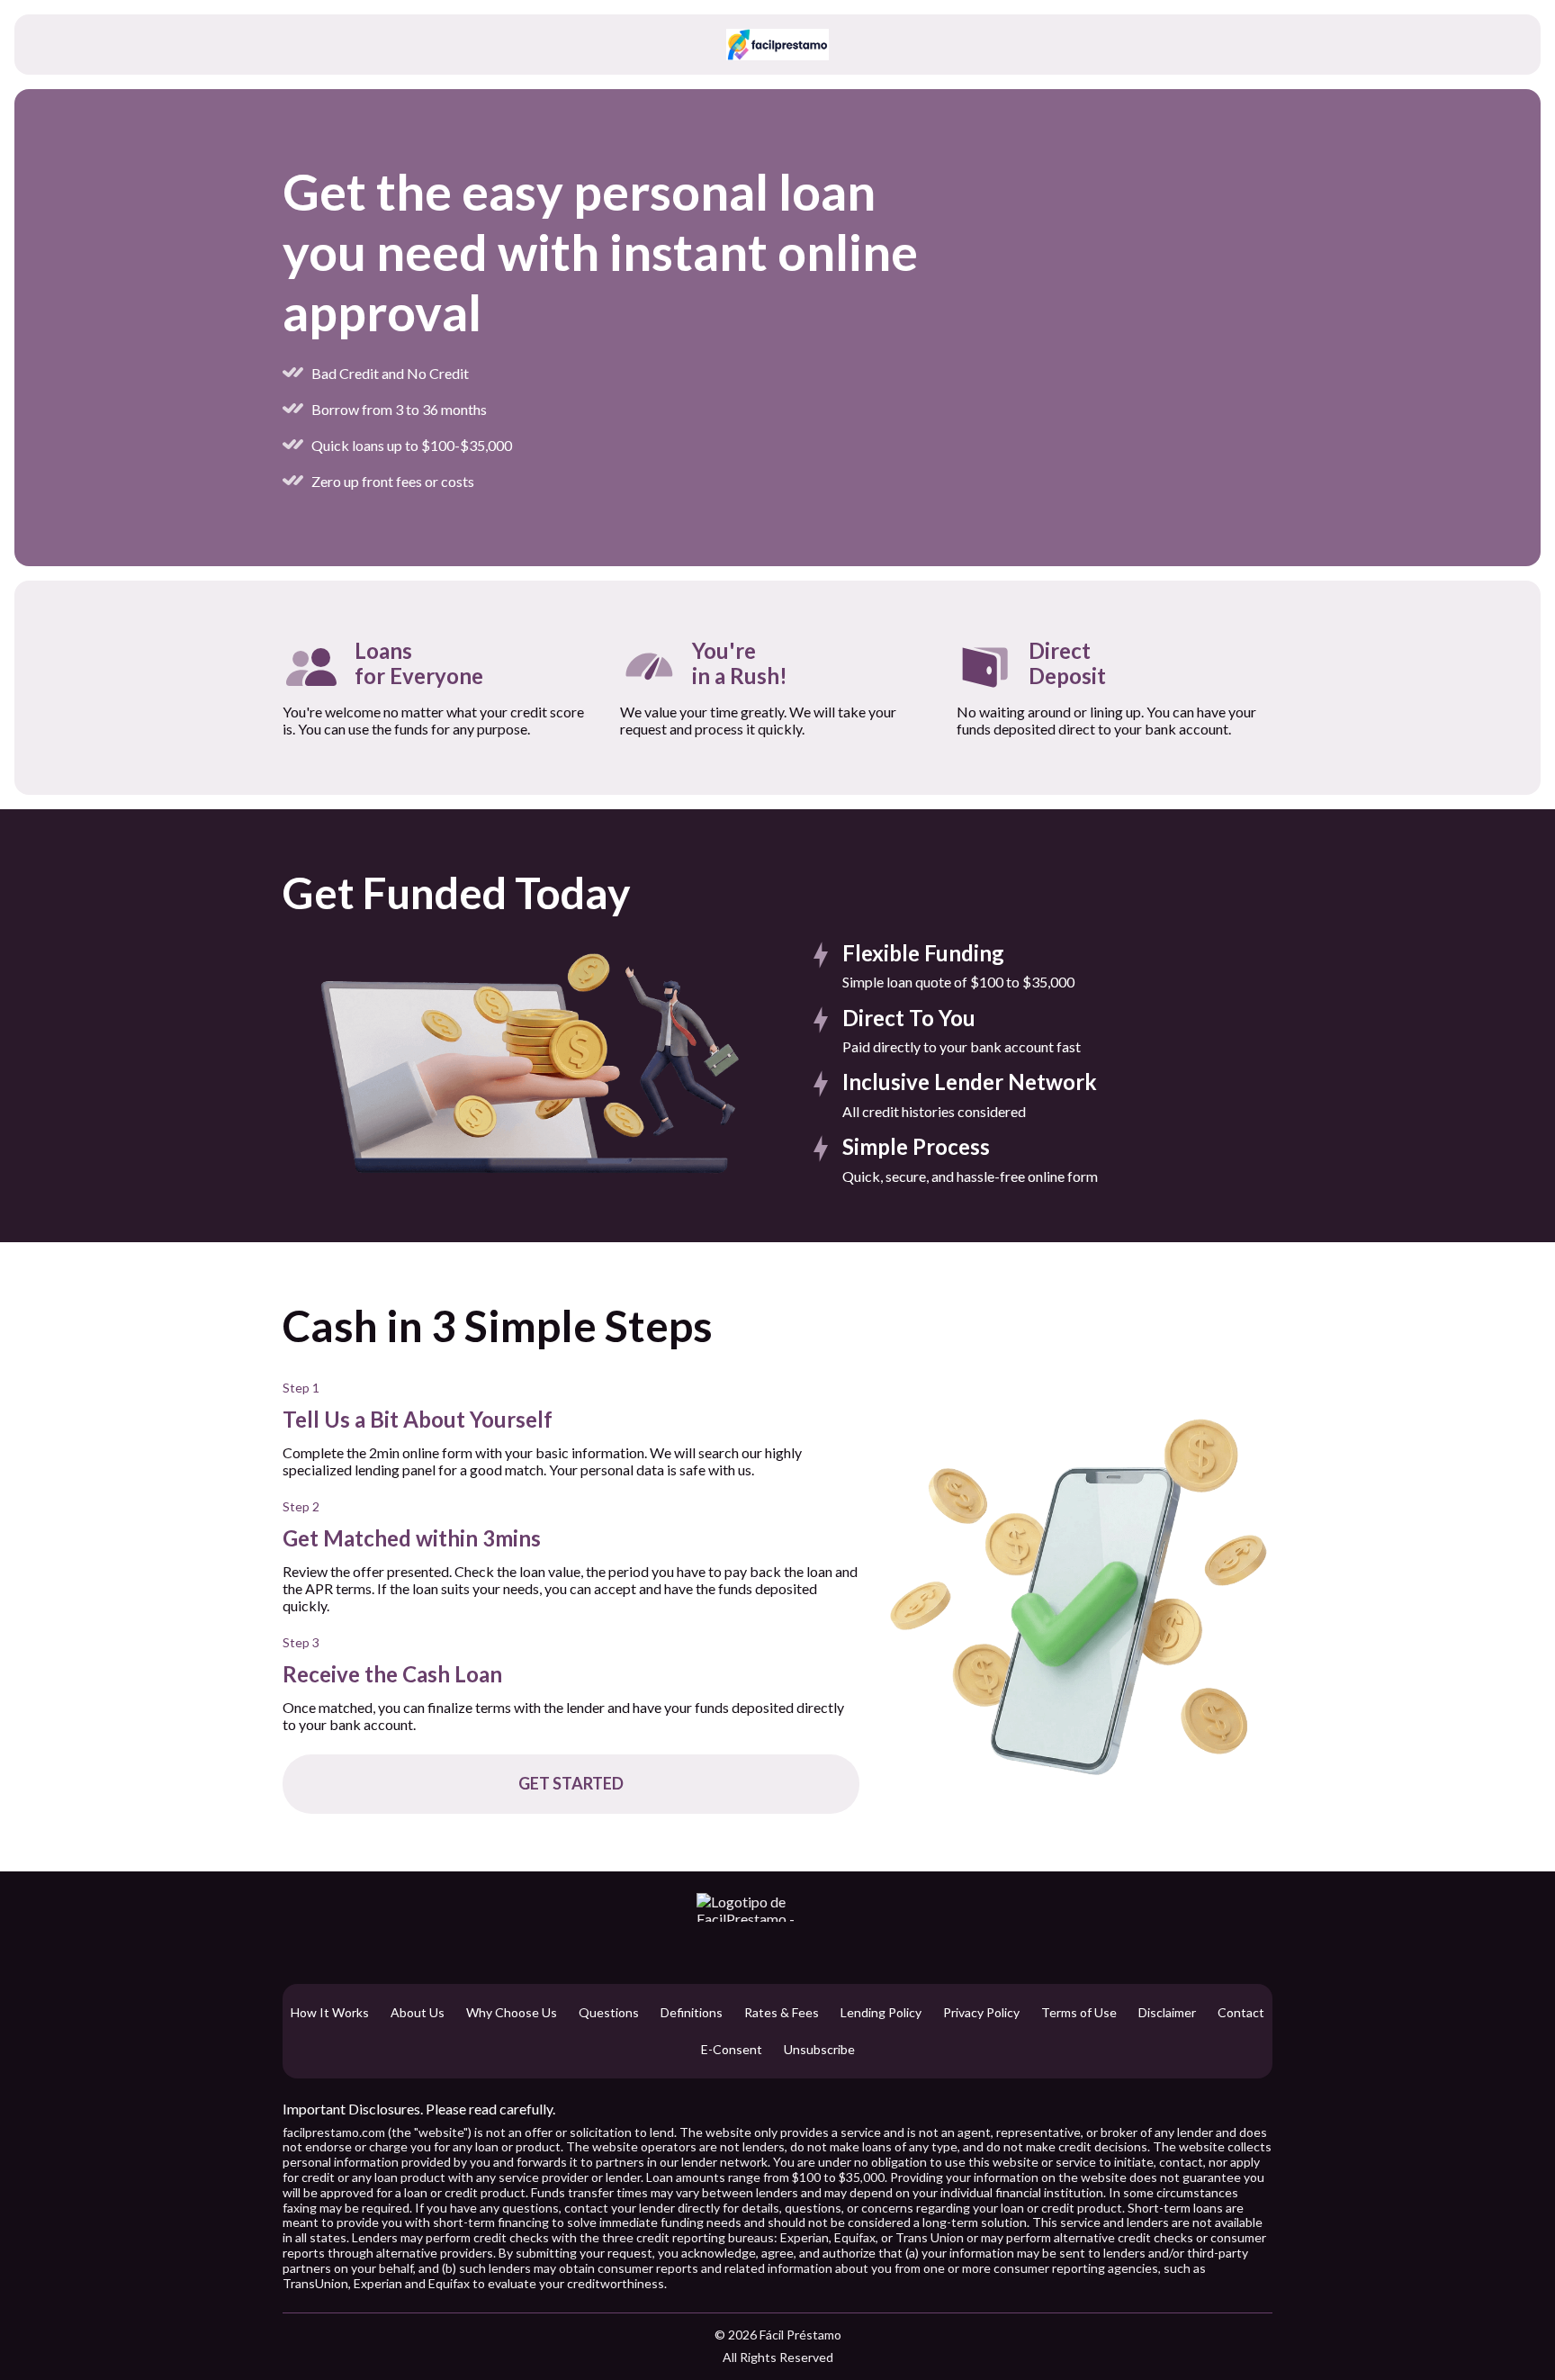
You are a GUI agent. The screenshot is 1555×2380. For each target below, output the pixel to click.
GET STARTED (571, 1783)
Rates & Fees (782, 2013)
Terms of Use (1079, 2013)
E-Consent (732, 2050)
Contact (1241, 2013)
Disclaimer (1167, 2013)
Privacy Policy (981, 2013)
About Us (418, 2013)
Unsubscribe (819, 2050)
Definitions (692, 2013)
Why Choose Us (512, 2013)
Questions (609, 2013)
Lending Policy (881, 2013)
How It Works (330, 2013)
